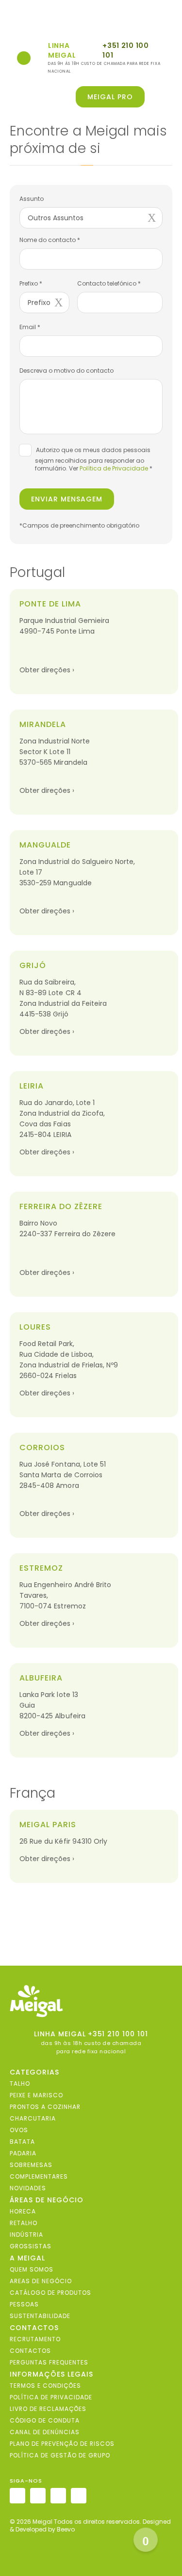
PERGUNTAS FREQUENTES (49, 2362)
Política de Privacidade (114, 468)
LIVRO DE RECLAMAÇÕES (48, 2408)
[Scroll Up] (146, 2540)
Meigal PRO (110, 97)
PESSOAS (24, 2304)
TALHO (20, 2083)
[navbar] (15, 20)
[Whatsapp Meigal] (24, 58)
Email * (30, 327)
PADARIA (23, 2153)
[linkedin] (58, 2496)
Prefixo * (31, 283)
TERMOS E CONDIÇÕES (45, 2385)
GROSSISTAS (31, 2246)
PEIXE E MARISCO (36, 2095)
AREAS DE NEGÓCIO (41, 2281)
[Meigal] (91, 2001)
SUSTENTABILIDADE (40, 2315)
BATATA (22, 2141)
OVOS (19, 2129)
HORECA (23, 2211)
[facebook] (38, 2496)
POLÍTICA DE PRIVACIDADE (51, 2397)
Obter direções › (47, 670)
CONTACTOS (30, 2350)
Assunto (32, 199)
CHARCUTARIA (33, 2118)
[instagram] (17, 2496)
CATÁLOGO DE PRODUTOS (50, 2292)
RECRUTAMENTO (35, 2339)
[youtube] (79, 2496)
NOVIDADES (28, 2188)
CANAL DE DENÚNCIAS (45, 2432)
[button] (166, 97)
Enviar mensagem (67, 499)
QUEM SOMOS (32, 2269)
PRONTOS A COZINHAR (45, 2106)
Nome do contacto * (50, 240)
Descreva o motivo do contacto (66, 371)
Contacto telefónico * (109, 283)
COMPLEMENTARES (39, 2176)
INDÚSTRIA (26, 2234)
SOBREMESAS (31, 2164)
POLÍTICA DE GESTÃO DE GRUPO (60, 2455)
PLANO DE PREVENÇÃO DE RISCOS (62, 2443)
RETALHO (24, 2222)
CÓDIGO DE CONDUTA (45, 2420)
